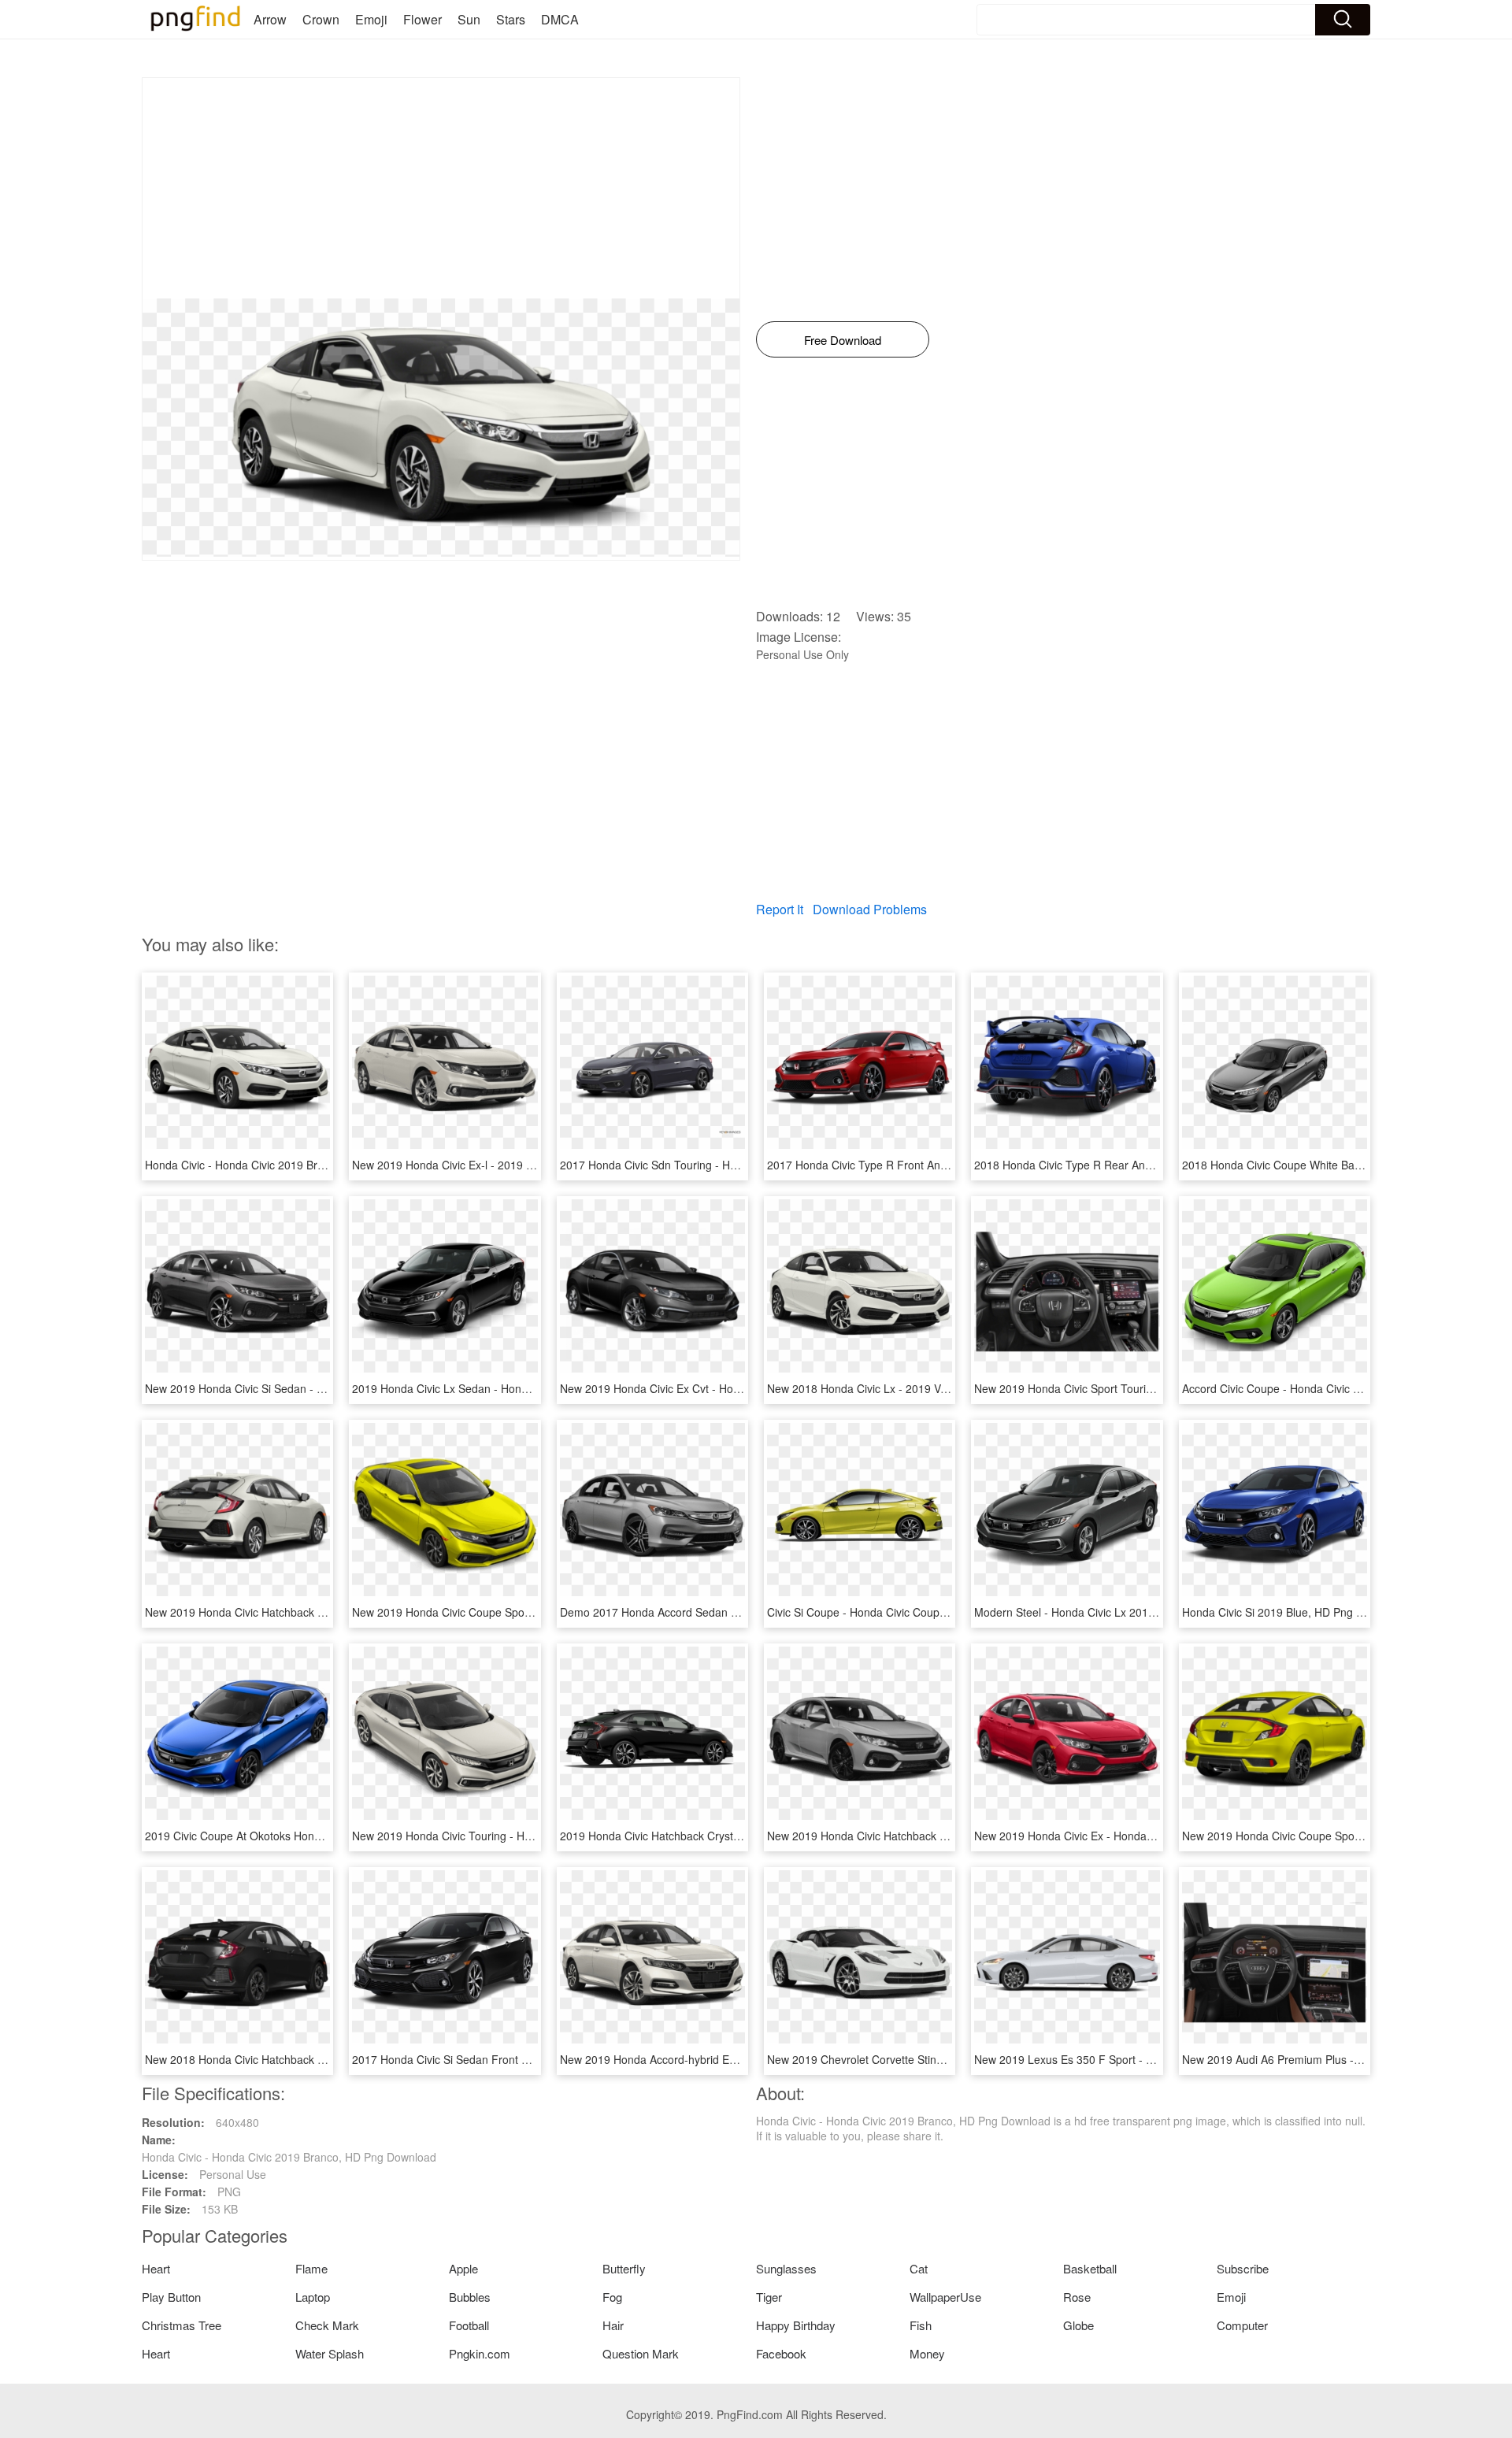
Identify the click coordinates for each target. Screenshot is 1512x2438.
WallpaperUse (945, 2297)
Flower (422, 19)
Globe (1078, 2325)
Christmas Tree (182, 2325)
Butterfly (624, 2268)
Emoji (371, 19)
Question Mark (641, 2353)
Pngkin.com (480, 2353)
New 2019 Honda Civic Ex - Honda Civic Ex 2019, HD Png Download (1145, 1836)
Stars (511, 19)
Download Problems (870, 909)
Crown (321, 19)
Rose (1077, 2297)
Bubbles (470, 2297)
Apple (463, 2268)
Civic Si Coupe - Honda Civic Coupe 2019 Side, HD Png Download (932, 1612)
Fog (612, 2297)
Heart (156, 2268)
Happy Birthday (796, 2325)
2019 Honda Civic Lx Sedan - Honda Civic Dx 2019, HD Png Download (528, 1388)
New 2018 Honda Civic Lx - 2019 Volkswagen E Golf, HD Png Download (946, 1388)
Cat (919, 2268)
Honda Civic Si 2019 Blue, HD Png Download (1294, 1612)
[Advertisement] (441, 188)
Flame (311, 2268)
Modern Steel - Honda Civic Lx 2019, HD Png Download (1113, 1612)
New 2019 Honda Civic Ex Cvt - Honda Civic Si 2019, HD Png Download (739, 1388)
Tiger (769, 2297)
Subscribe (1243, 2268)
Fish (921, 2325)
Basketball (1090, 2268)
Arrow (270, 19)
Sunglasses (786, 2268)
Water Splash (330, 2353)
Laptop (313, 2297)
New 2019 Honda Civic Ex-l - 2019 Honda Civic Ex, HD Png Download (526, 1165)
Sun (469, 19)
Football (469, 2325)
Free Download (843, 340)
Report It (780, 909)
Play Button (171, 2297)
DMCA (560, 19)
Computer (1242, 2325)
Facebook (781, 2353)
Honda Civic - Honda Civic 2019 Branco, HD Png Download (292, 1165)
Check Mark (327, 2325)
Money (927, 2353)
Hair (613, 2325)
